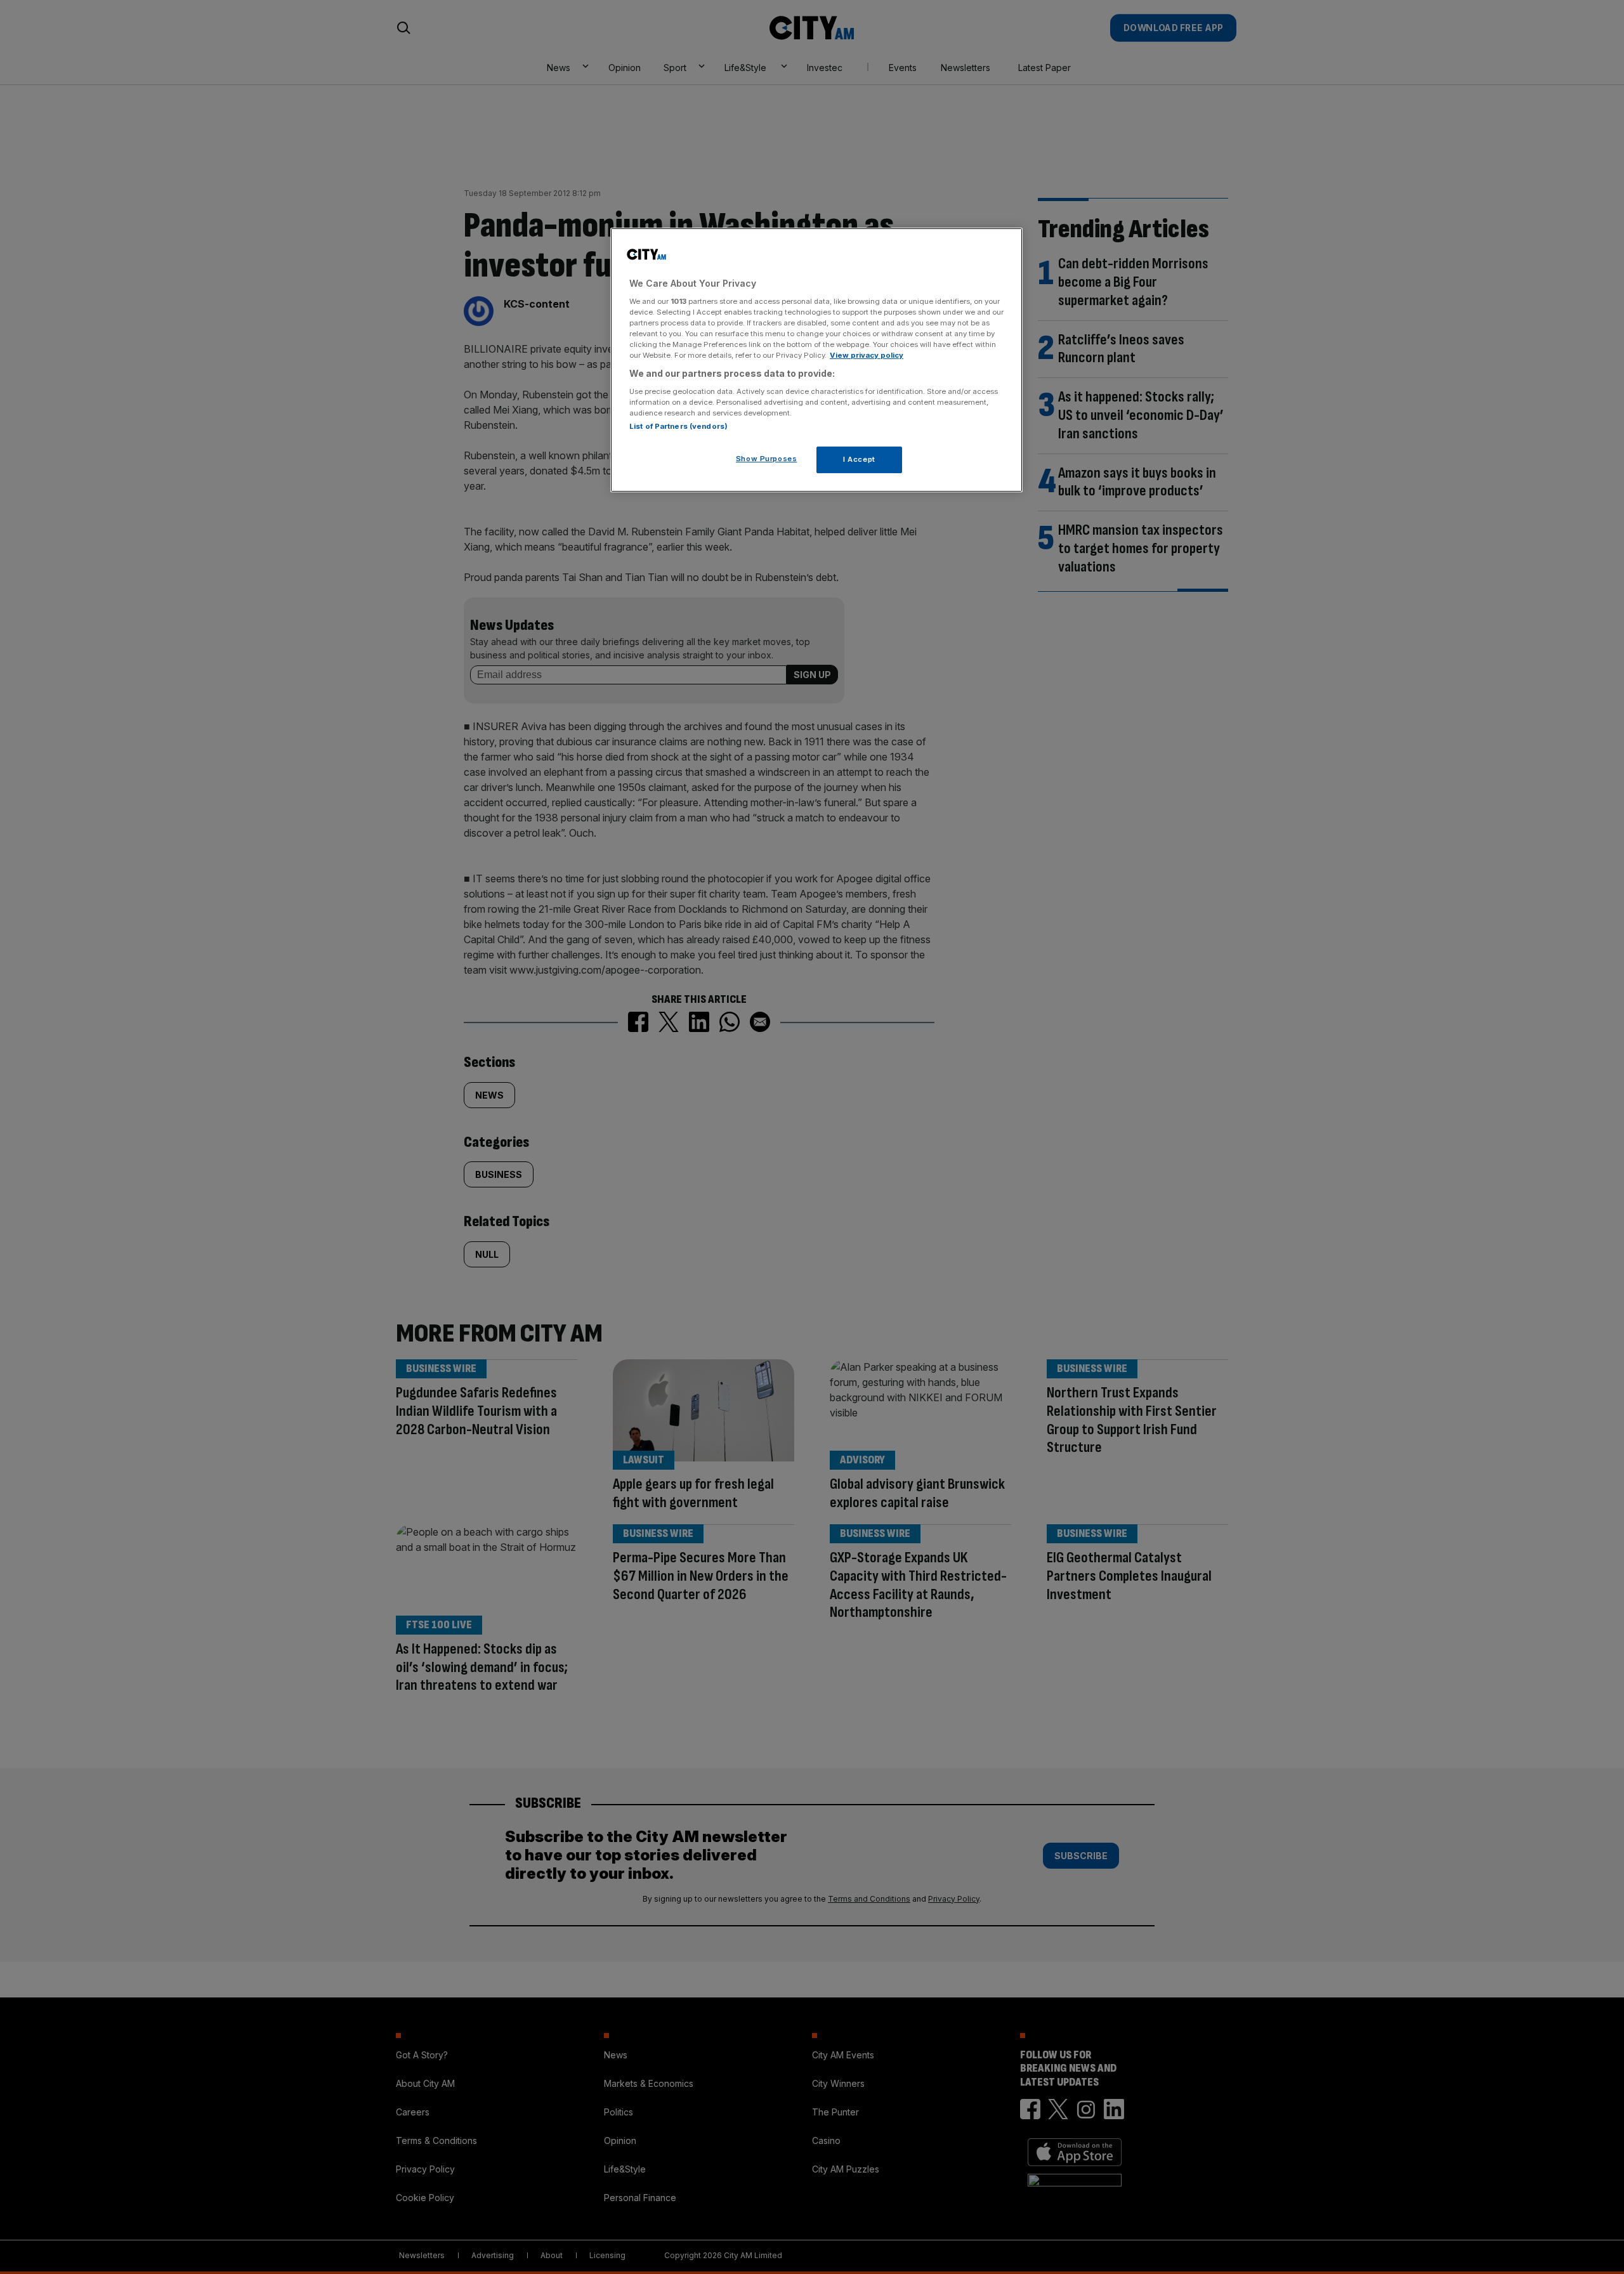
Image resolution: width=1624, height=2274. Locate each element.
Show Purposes (766, 458)
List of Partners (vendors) (678, 426)
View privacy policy (867, 355)
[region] (816, 360)
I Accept (859, 459)
